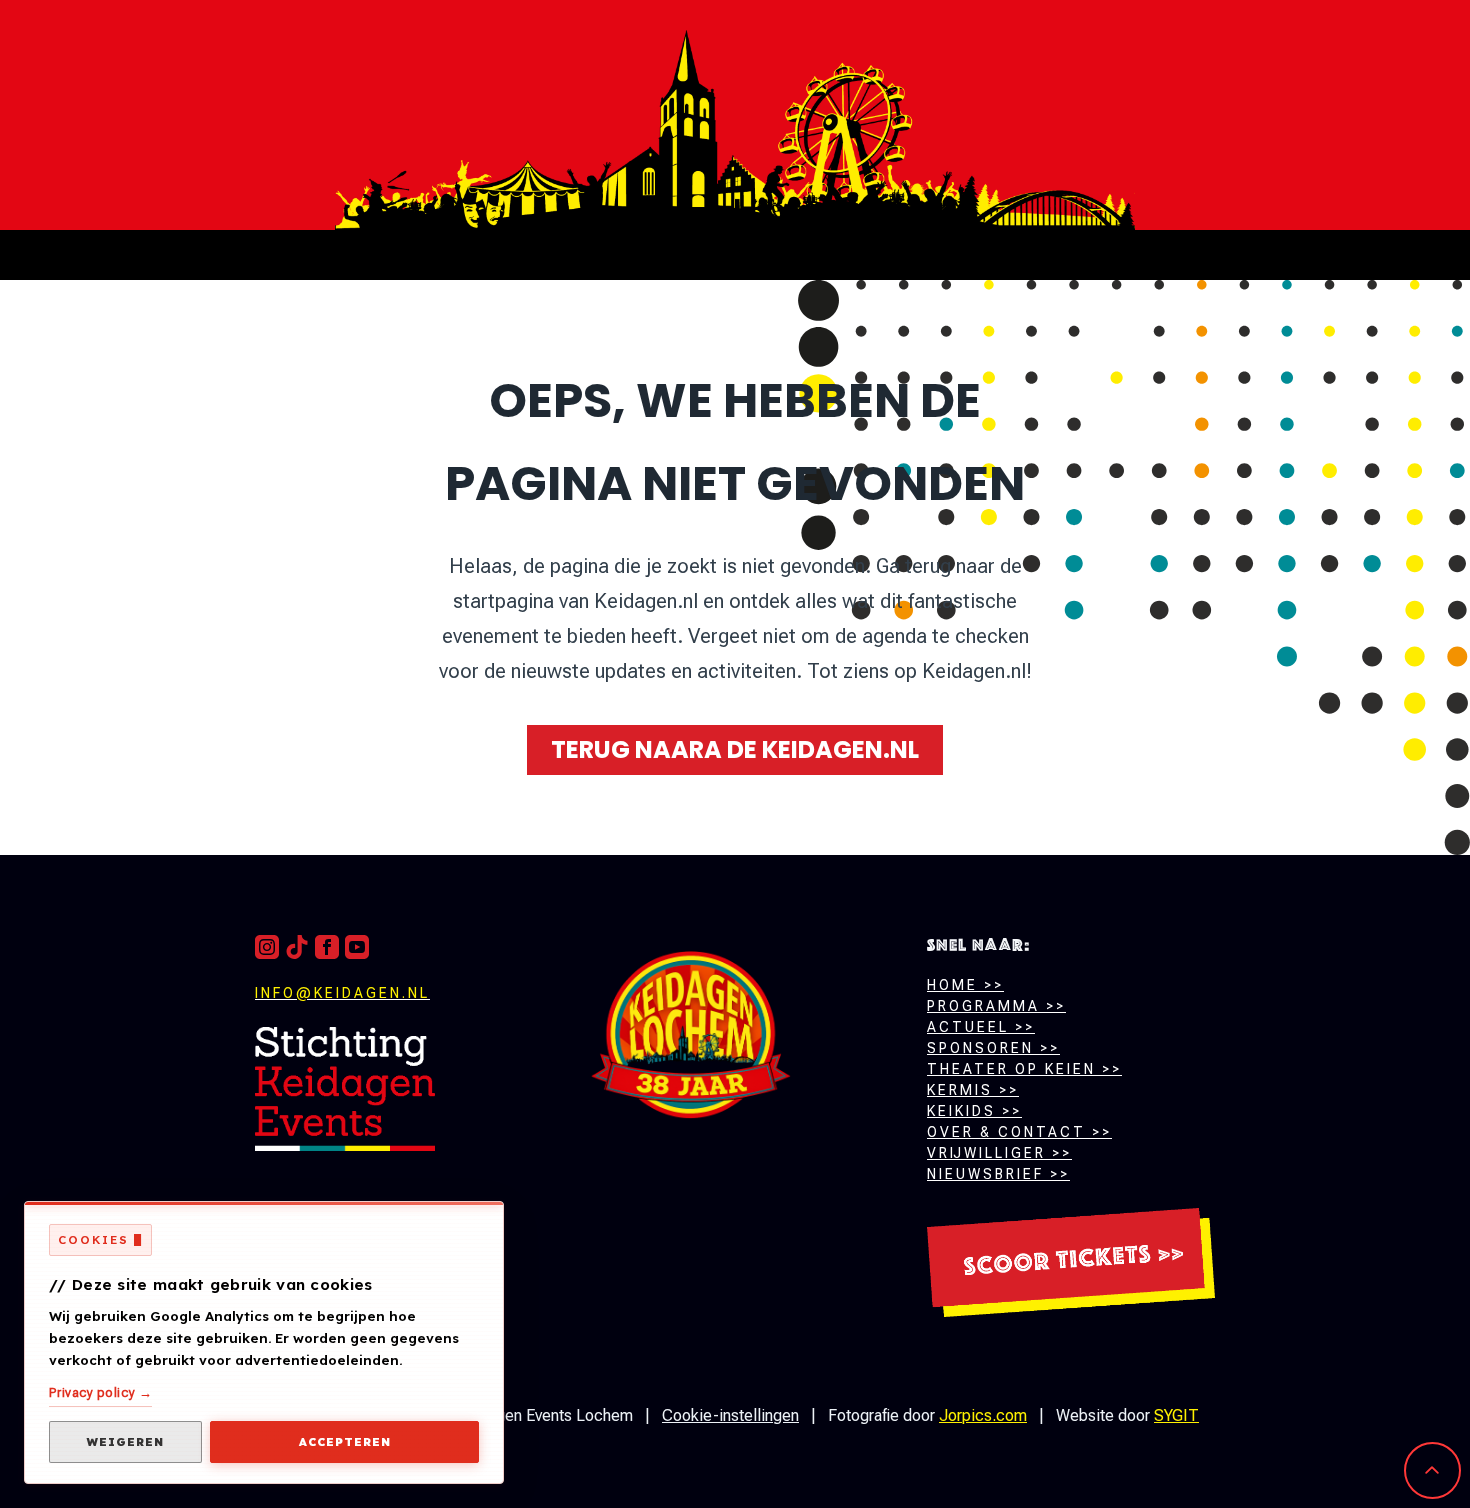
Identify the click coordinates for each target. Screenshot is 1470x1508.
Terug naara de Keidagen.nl (735, 749)
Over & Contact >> (1019, 1132)
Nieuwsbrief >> (998, 1174)
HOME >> (965, 985)
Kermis (960, 1090)
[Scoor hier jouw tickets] (1071, 1262)
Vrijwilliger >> (999, 1153)
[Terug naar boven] (345, 1089)
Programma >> (996, 1006)
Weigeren (125, 1442)
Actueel (968, 1027)
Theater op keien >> (1024, 1069)
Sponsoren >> (993, 1048)
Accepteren (345, 1442)
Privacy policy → (100, 1392)
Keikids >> (974, 1111)
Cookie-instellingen (730, 1415)
